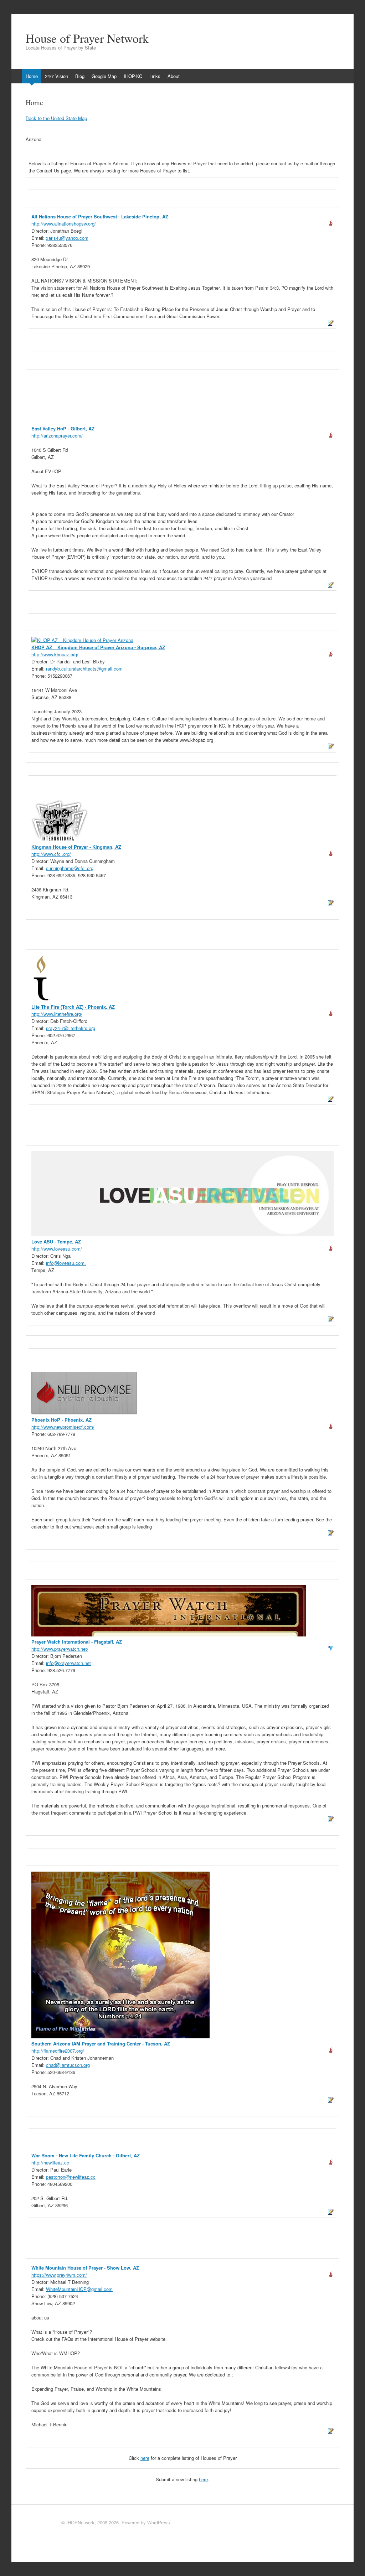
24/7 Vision (56, 76)
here (145, 2458)
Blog (80, 76)
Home (32, 76)
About (174, 76)
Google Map (104, 76)
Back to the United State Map (56, 118)
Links (155, 76)
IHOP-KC (133, 76)
